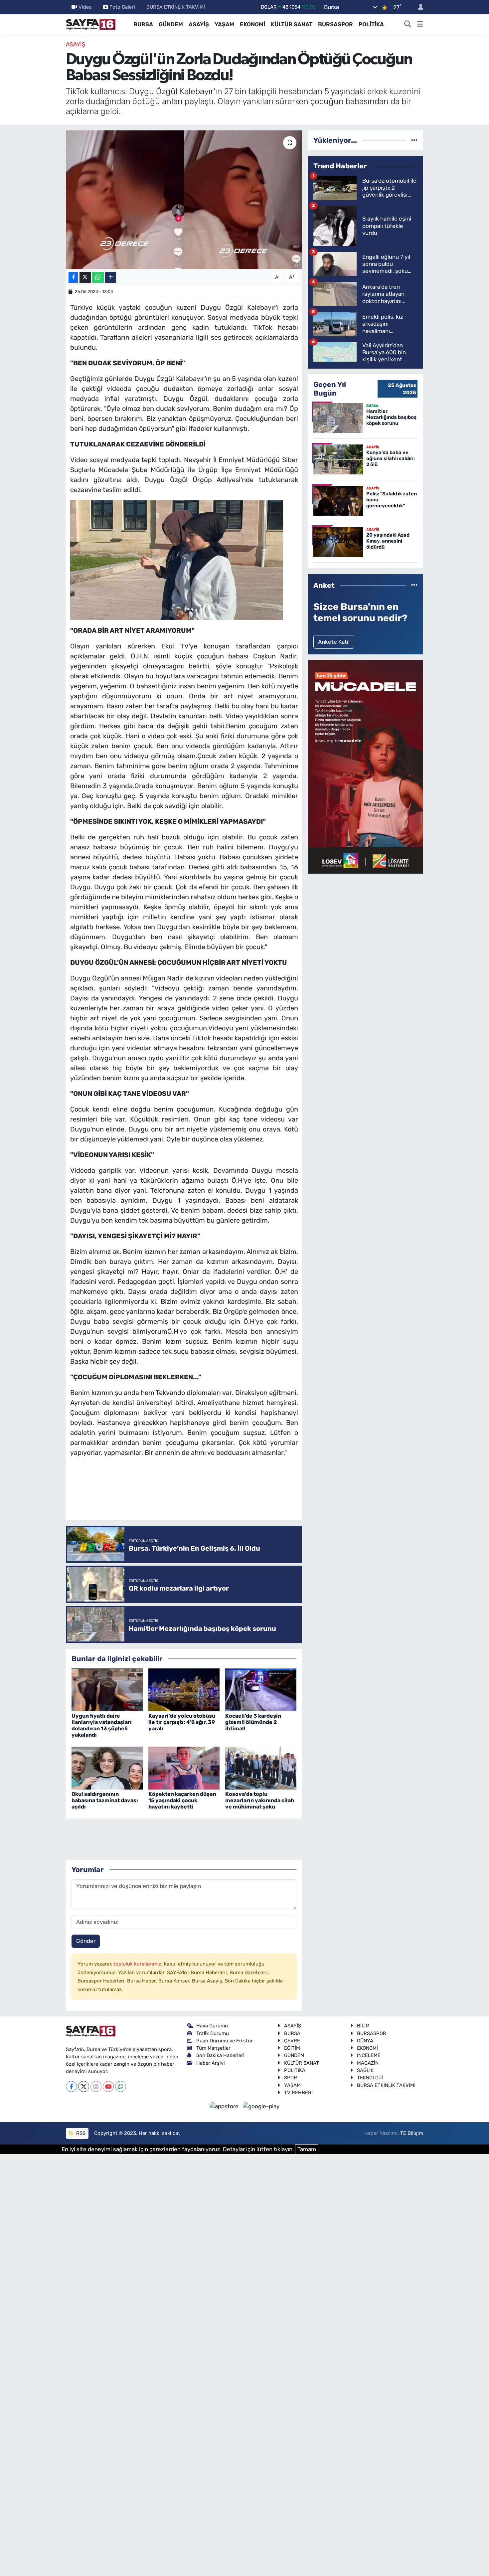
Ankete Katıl (334, 642)
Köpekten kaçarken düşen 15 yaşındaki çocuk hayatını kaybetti (182, 1800)
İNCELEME (369, 2055)
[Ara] (408, 25)
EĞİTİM (292, 2048)
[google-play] (261, 2106)
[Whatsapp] (121, 2086)
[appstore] (225, 2106)
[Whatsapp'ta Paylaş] (98, 277)
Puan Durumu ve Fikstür (225, 2041)
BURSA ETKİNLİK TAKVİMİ (176, 7)
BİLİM (363, 2026)
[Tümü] (414, 140)
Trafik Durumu (213, 2033)
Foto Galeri (122, 7)
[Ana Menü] (420, 25)
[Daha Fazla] (111, 277)
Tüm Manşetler (213, 2048)
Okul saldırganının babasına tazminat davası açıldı (105, 1800)
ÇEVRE (292, 2041)
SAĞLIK (365, 2070)
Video (85, 7)
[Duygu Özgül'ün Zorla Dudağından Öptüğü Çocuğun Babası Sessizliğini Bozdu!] (184, 200)
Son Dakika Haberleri (220, 2055)
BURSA (143, 24)
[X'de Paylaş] (85, 277)
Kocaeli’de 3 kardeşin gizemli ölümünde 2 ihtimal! (253, 1722)
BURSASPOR (335, 24)
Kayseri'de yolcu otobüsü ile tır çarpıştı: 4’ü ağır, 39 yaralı (182, 1722)
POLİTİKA (371, 24)
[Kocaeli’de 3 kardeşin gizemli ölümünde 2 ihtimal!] (261, 1689)
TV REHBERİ (298, 2093)
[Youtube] (108, 2086)
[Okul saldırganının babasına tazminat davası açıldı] (107, 1768)
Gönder (86, 1941)
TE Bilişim (412, 2133)
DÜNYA (365, 2041)
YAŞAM (224, 24)
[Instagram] (96, 2086)
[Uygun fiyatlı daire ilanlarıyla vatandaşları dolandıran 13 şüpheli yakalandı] (107, 1689)
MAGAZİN (368, 2063)
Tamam (307, 2149)
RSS (80, 2133)
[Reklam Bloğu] (365, 766)
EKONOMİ (252, 24)
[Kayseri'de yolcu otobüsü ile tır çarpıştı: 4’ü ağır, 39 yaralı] (184, 1689)
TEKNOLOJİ (370, 2078)
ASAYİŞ (199, 24)
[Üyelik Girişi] (418, 7)
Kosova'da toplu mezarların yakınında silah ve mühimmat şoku (260, 1800)
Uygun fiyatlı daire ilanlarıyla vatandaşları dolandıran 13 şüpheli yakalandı (102, 1725)
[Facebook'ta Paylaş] (73, 277)
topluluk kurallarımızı (139, 1964)
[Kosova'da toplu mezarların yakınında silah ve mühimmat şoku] (261, 1768)
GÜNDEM (171, 24)
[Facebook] (71, 2086)
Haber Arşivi (211, 2063)
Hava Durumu (212, 2026)
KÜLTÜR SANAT (292, 24)
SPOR (291, 2078)
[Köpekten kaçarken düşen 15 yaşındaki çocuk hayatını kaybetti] (184, 1768)
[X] (84, 2086)
